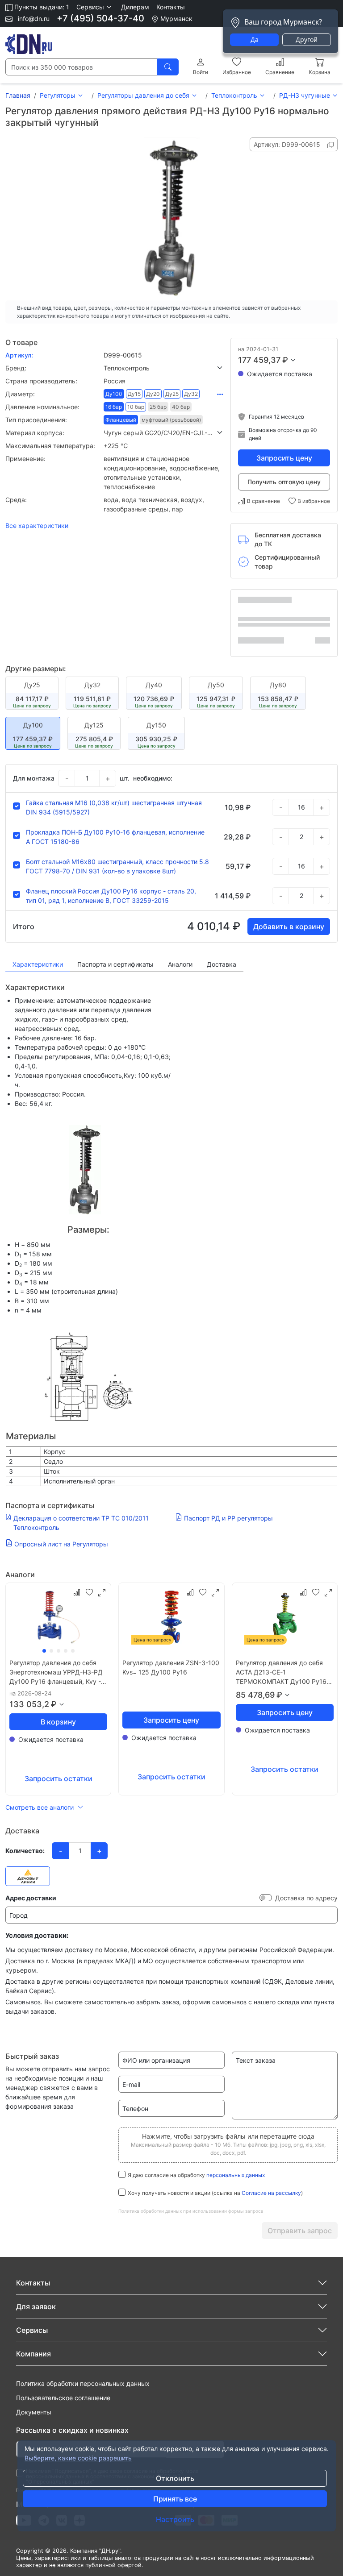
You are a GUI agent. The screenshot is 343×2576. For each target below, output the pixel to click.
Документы (34, 2412)
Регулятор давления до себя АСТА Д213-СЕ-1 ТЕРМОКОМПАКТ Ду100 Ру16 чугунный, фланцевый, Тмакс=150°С (281, 1672)
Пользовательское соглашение (63, 2398)
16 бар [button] (114, 407)
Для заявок (36, 2306)
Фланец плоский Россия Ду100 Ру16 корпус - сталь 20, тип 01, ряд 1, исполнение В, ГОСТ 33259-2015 (111, 896)
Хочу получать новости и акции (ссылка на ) (215, 2193)
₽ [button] (285, 360)
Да (255, 39)
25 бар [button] (158, 407)
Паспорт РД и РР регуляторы (228, 1518)
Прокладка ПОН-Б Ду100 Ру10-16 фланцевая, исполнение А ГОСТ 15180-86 (115, 837)
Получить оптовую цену (284, 482)
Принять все (175, 2499)
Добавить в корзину (289, 927)
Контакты (171, 7)
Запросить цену (284, 458)
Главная (18, 95)
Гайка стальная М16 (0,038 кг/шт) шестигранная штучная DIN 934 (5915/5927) (114, 807)
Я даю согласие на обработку (196, 2175)
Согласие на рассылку (271, 2193)
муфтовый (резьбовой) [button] (171, 420)
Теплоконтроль (234, 95)
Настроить (175, 2519)
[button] (95, 7)
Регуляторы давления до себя (143, 95)
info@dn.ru (33, 19)
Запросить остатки (59, 1778)
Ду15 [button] (134, 394)
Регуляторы (58, 95)
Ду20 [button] (153, 394)
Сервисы (32, 2330)
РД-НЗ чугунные (305, 95)
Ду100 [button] (114, 394)
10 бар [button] (136, 407)
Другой (307, 39)
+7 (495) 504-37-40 (100, 18)
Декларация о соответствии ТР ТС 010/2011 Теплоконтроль (81, 1523)
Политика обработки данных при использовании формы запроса (191, 2211)
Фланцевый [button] (121, 420)
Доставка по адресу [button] (306, 1898)
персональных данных (236, 2175)
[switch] (266, 1898)
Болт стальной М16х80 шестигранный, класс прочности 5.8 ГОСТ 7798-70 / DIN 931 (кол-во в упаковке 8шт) (117, 866)
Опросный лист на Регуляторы (61, 1544)
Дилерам (135, 7)
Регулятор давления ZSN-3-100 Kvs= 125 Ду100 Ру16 (171, 1667)
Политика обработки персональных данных (83, 2383)
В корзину (58, 1722)
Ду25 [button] (172, 394)
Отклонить (175, 2478)
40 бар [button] (181, 407)
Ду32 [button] (191, 394)
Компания (33, 2354)
